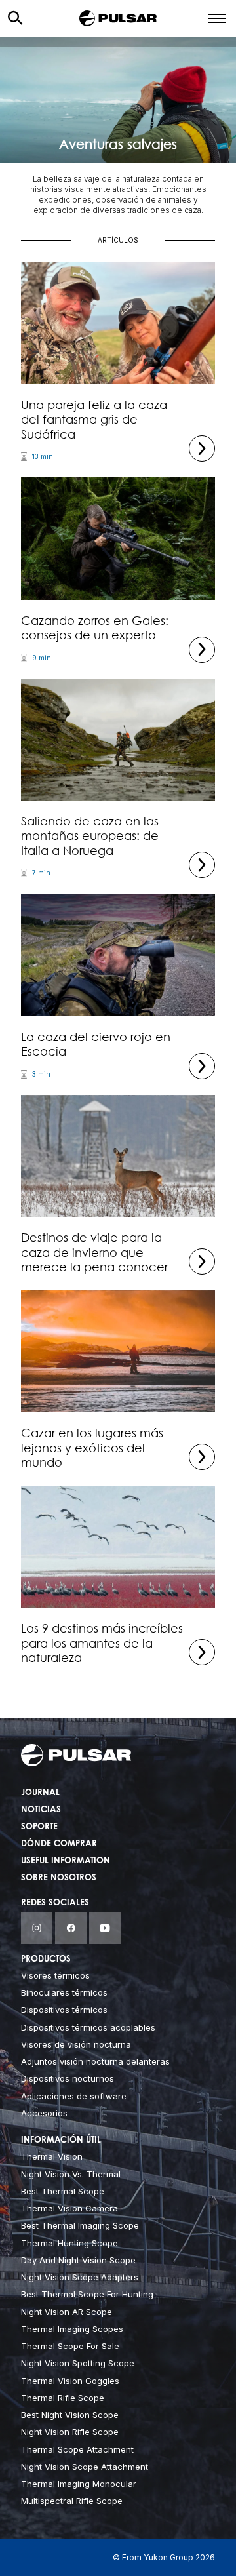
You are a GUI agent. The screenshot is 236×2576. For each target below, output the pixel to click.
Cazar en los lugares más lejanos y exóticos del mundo (92, 1447)
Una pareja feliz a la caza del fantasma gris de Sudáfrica (94, 419)
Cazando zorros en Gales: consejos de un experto (95, 628)
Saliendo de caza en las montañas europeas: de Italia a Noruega (90, 836)
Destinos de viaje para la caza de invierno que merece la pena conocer (94, 1252)
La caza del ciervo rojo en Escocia (96, 1044)
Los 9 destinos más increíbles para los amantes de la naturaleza (102, 1643)
